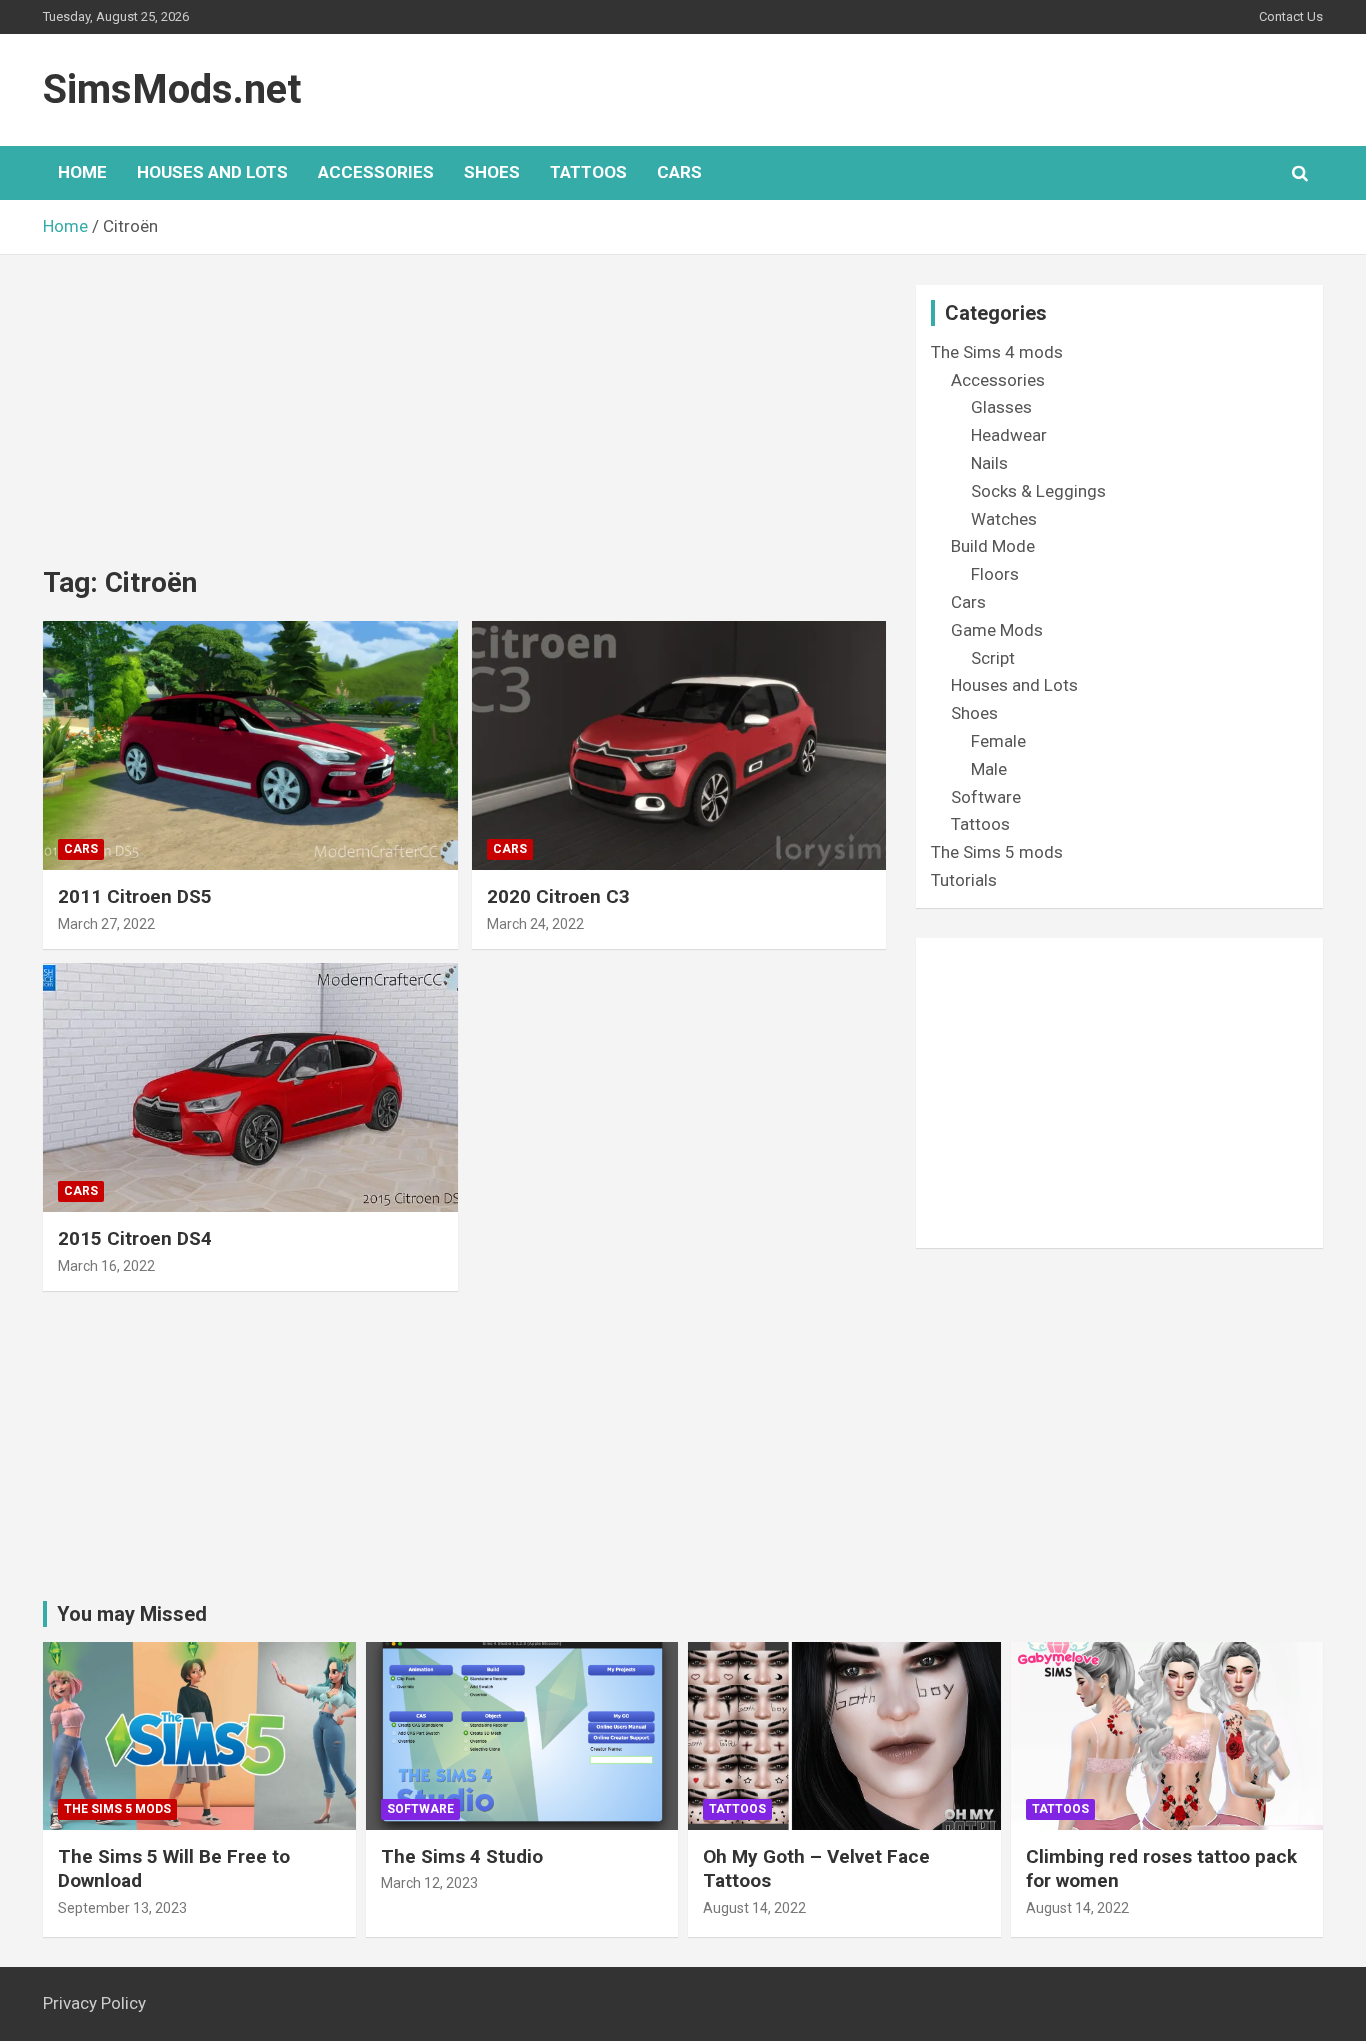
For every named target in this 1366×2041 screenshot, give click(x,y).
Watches (1004, 519)
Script (993, 658)
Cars (679, 172)
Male (989, 769)
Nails (989, 463)
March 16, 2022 (106, 1266)
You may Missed (132, 1614)
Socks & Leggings (1038, 491)
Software (986, 797)
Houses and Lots (212, 172)
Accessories (376, 172)
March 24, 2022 (535, 924)
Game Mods (997, 630)
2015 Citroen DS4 (135, 1238)
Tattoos (588, 172)
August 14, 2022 (754, 1908)
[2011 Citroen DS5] (250, 745)
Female (998, 741)
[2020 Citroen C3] (678, 745)
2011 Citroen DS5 (135, 896)
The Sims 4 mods (997, 352)
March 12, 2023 (429, 1883)
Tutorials (964, 880)
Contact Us (1291, 16)
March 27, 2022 (106, 924)
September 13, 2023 (122, 1908)
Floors (995, 574)
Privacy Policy (94, 2003)
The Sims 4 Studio (462, 1856)
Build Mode (993, 546)
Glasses (1001, 407)
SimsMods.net (172, 89)
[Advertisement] (464, 425)
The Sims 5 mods (997, 852)
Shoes (492, 172)
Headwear (1009, 435)
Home (82, 172)
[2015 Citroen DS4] (250, 1087)
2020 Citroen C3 (558, 896)
